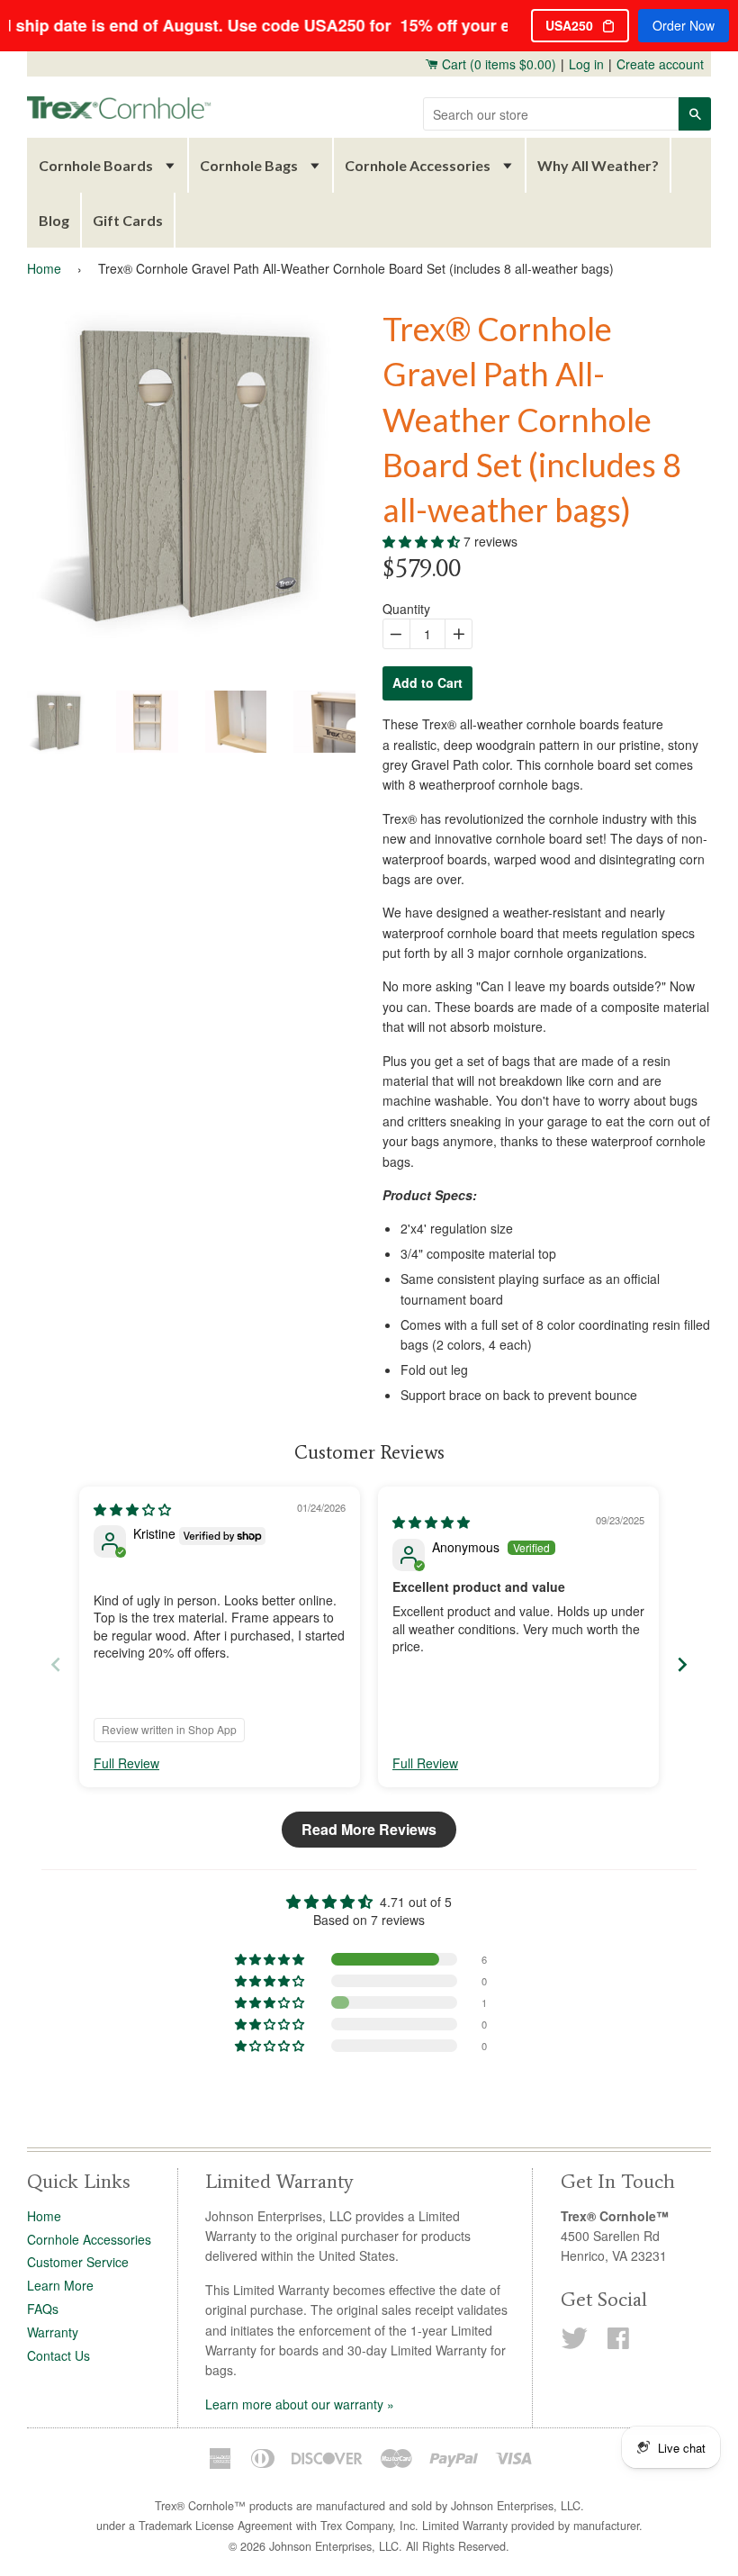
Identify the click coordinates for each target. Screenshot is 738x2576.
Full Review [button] (126, 1763)
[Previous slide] (56, 1664)
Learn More (60, 2285)
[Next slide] (682, 1664)
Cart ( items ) (497, 64)
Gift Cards (128, 220)
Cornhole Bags (249, 165)
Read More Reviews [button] (369, 1829)
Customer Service (78, 2262)
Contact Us (58, 2355)
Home (44, 268)
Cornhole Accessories (418, 165)
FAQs (43, 2309)
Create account (660, 64)
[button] (423, 541)
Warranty (53, 2332)
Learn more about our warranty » (300, 2404)
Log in (586, 64)
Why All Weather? (598, 165)
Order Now (684, 25)
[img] (132, 1509)
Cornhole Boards (96, 165)
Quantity (406, 609)
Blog (54, 220)
